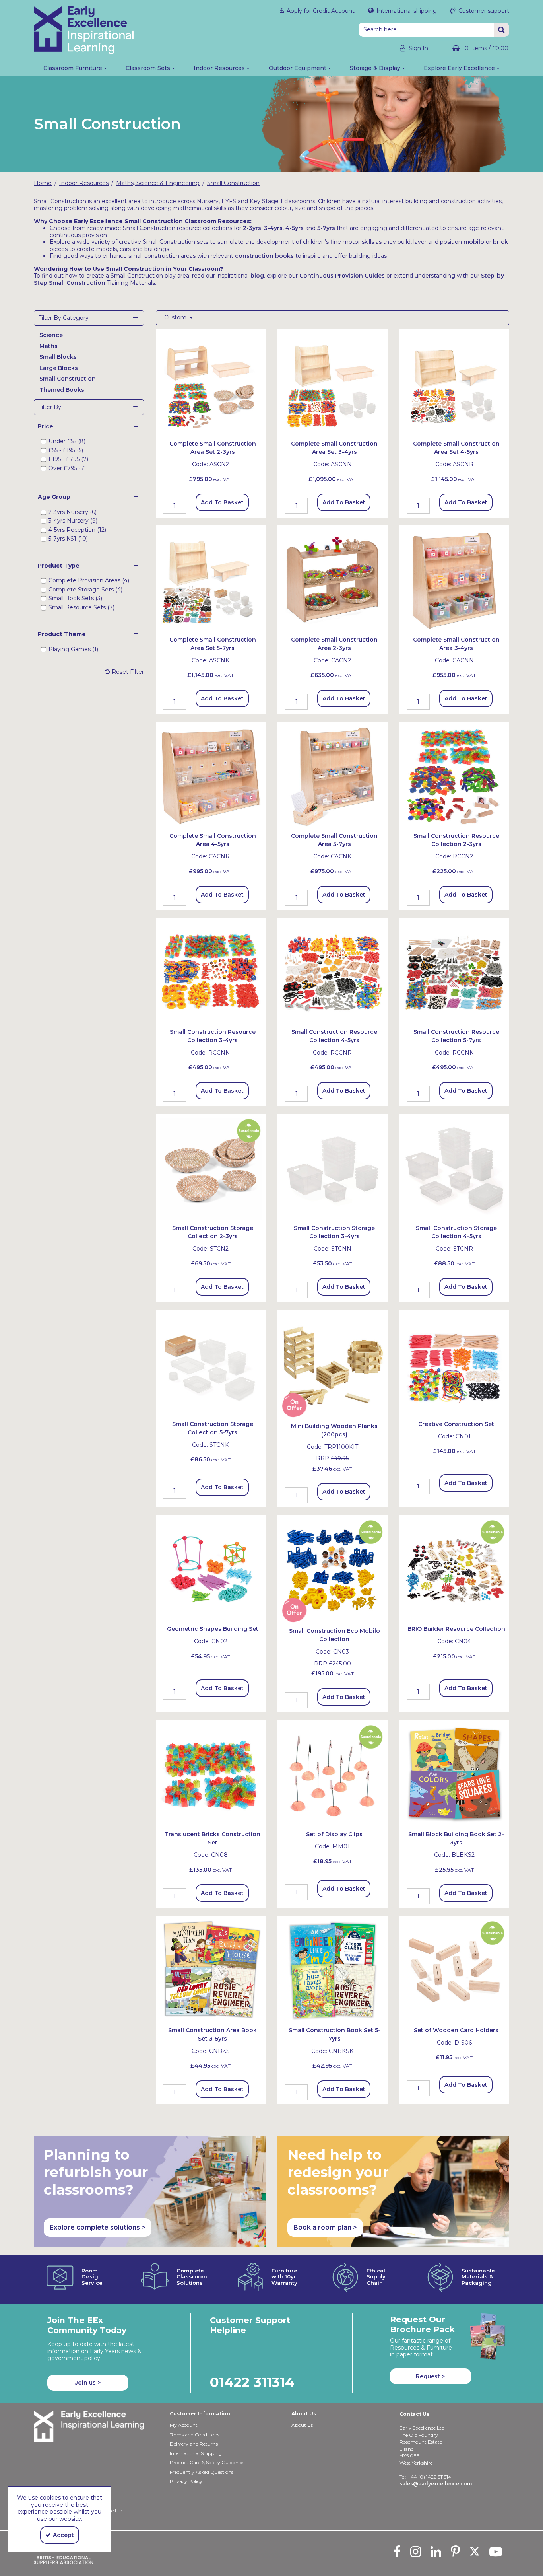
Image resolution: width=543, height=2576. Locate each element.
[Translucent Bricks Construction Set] (211, 1774)
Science (51, 335)
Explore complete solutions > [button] (98, 2227)
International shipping (406, 11)
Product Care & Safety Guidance (207, 2462)
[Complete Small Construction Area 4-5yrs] (455, 580)
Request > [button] (430, 2376)
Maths (48, 346)
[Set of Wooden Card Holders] (455, 1971)
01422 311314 (252, 2382)
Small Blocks (58, 357)
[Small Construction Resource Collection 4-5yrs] (333, 972)
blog (257, 276)
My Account (184, 2425)
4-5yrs (295, 228)
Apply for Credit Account (320, 11)
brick (500, 242)
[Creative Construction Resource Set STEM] (455, 1364)
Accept (63, 2535)
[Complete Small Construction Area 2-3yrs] (333, 580)
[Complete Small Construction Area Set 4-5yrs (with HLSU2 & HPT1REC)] (455, 384)
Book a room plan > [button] (325, 2227)
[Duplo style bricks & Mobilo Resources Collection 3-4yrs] (211, 972)
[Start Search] (502, 30)
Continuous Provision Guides (342, 276)
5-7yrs (326, 228)
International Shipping (196, 2453)
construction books (264, 256)
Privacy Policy (186, 2481)
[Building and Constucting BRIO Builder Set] (455, 1570)
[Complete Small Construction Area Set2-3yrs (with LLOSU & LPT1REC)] (211, 384)
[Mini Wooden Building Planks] (333, 1364)
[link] (397, 2551)
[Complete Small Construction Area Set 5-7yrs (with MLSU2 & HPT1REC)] (211, 580)
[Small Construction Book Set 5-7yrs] (333, 1971)
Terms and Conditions (195, 2435)
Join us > (88, 2383)
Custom (176, 318)
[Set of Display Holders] (333, 1774)
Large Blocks (59, 368)
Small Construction (68, 379)
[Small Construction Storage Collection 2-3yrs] (211, 1168)
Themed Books (62, 390)
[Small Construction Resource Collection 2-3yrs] (455, 776)
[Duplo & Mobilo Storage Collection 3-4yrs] (333, 1168)
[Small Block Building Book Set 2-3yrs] (455, 1774)
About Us (302, 2425)
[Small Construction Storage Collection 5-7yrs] (211, 1364)
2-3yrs (252, 228)
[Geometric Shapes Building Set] (211, 1570)
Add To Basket (222, 502)
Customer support (483, 11)
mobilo (474, 242)
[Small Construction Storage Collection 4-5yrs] (455, 1168)
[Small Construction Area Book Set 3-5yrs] (211, 1971)
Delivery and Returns (194, 2444)
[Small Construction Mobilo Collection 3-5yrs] (333, 1570)
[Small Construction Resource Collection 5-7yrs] (455, 972)
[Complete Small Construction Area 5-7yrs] (333, 776)
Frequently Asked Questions (202, 2472)
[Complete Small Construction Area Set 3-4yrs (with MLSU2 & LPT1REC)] (333, 384)
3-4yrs (273, 228)
